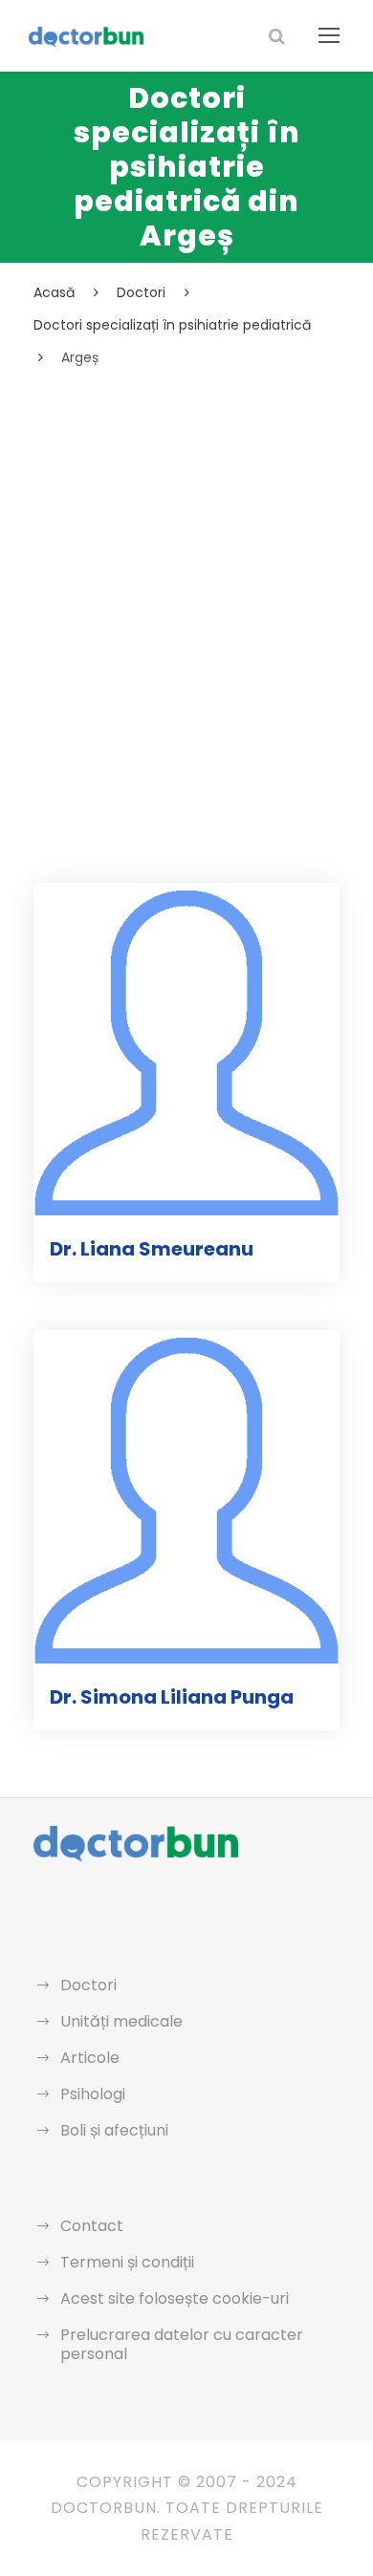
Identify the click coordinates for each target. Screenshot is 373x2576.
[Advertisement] (186, 566)
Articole (90, 2058)
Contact (92, 2226)
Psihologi (93, 2094)
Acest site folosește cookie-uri (175, 2298)
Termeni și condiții (127, 2262)
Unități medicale (121, 2021)
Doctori (88, 1985)
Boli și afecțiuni (114, 2130)
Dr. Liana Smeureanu (152, 1249)
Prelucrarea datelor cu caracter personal (182, 2344)
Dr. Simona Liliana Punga (172, 1697)
